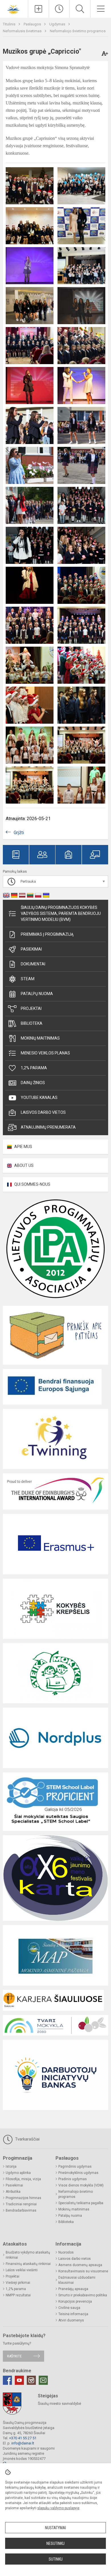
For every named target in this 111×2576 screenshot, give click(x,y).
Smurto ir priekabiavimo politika (83, 2295)
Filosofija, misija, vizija (23, 2179)
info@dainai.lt (23, 2443)
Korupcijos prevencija (75, 2301)
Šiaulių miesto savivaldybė (59, 2403)
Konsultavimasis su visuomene (83, 2271)
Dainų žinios (33, 1083)
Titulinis (10, 24)
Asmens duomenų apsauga (80, 2265)
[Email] (43, 2380)
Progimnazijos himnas (23, 2198)
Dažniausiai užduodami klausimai (77, 2280)
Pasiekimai (31, 949)
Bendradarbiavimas (21, 2210)
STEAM (28, 979)
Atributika (13, 2192)
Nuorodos (66, 2252)
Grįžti (19, 833)
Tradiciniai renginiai (21, 2204)
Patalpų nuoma (37, 994)
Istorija (11, 2166)
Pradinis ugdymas (73, 2179)
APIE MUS (23, 1147)
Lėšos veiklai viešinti (22, 2270)
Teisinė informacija (73, 2314)
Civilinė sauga (69, 2308)
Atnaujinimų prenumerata (48, 1127)
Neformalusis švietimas (23, 31)
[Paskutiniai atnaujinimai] (59, 9)
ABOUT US (24, 1165)
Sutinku (56, 2559)
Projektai (31, 1008)
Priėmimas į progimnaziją (47, 934)
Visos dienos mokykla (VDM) (81, 2185)
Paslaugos (33, 24)
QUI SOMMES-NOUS (32, 1184)
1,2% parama (34, 1068)
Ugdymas (58, 24)
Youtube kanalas (39, 1098)
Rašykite (14, 2356)
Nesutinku (55, 2543)
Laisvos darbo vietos (43, 1112)
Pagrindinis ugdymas (75, 2166)
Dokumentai (33, 964)
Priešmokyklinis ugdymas (78, 2173)
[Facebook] (7, 2380)
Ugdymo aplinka (18, 2173)
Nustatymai (55, 2528)
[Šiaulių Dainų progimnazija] (14, 8)
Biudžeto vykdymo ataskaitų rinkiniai (28, 2255)
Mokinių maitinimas (40, 1038)
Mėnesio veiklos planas (45, 1053)
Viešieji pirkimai (18, 2283)
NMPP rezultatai (18, 2295)
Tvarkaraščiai (27, 2139)
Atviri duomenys (71, 2320)
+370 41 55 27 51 (23, 2438)
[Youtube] (19, 2380)
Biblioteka (32, 1023)
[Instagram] (31, 2380)
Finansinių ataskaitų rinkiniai (28, 2264)
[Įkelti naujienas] (38, 9)
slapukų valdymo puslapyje (58, 2508)
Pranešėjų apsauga (73, 2289)
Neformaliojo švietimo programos (78, 31)
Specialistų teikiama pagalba (81, 2203)
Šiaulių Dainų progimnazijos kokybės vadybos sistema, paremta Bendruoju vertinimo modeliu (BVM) (61, 913)
